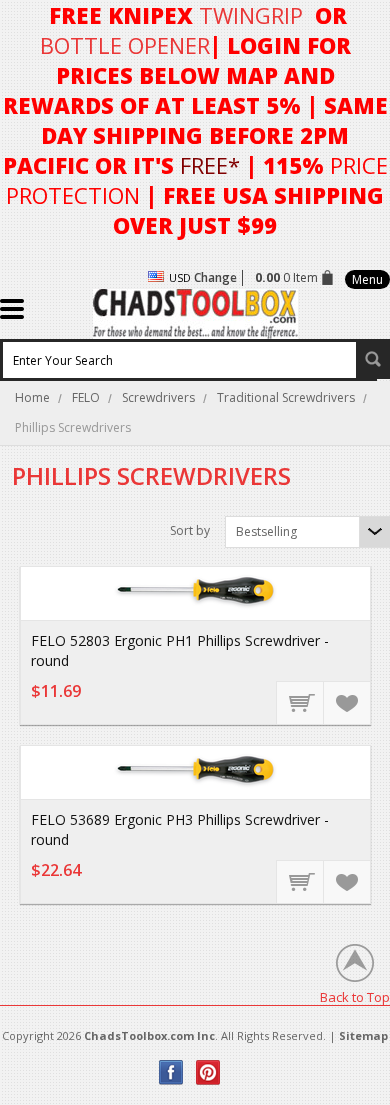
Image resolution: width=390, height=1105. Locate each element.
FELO (86, 397)
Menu (367, 279)
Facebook (171, 1072)
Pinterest (208, 1072)
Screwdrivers (158, 397)
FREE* (210, 165)
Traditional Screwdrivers (286, 397)
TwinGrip (251, 15)
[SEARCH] (373, 359)
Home (32, 397)
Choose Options (301, 702)
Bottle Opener (125, 45)
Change (215, 277)
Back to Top (355, 996)
